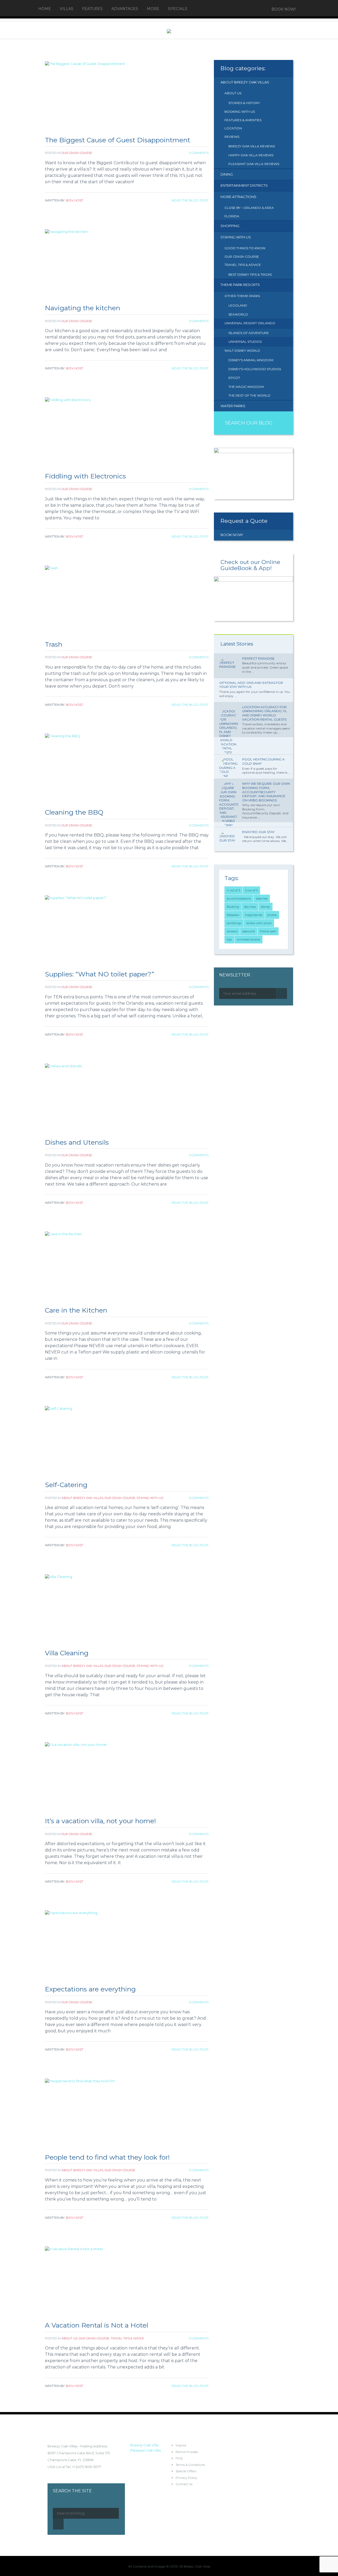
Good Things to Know (245, 248)
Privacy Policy (186, 2478)
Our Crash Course (77, 153)
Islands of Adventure (249, 333)
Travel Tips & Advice (127, 2338)
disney (266, 907)
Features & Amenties (243, 120)
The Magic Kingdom (246, 387)
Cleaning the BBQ (74, 812)
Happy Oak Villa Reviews (251, 155)
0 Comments (199, 153)
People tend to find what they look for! (107, 2157)
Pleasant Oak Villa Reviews (254, 164)
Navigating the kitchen (83, 308)
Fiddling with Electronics (85, 476)
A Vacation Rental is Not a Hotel (97, 2325)
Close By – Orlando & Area (249, 208)
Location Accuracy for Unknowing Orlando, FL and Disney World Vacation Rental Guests (265, 713)
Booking (233, 907)
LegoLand (238, 305)
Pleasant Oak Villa (145, 2450)
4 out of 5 (233, 890)
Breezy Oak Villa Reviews (252, 146)
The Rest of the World (249, 395)
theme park (268, 931)
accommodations (239, 899)
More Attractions (238, 197)
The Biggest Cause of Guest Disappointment (118, 140)
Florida (232, 216)
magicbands (253, 915)
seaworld (249, 931)
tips (229, 939)
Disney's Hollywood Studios (255, 369)
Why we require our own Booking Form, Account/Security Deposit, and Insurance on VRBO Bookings (266, 792)
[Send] (282, 993)
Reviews (232, 137)
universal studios (248, 939)
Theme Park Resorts (240, 285)
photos (272, 915)
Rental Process (187, 2452)
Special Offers (186, 2471)
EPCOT (234, 378)
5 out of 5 (251, 890)
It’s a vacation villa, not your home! (100, 1821)
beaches (262, 899)
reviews (232, 931)
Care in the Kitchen (76, 1310)
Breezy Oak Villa (144, 2445)
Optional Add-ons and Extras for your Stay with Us (251, 685)
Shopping (230, 226)
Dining (227, 174)
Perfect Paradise (258, 658)
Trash (54, 644)
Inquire (181, 2445)
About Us (69, 2338)
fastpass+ (233, 915)
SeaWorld (238, 314)
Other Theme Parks (242, 296)
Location (233, 128)
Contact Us (184, 2484)
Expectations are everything (90, 1989)
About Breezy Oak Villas (82, 1498)
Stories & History (244, 103)
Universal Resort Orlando (250, 323)
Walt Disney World (242, 351)
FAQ (179, 2458)
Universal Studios (245, 342)
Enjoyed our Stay (258, 832)
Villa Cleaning (67, 1653)
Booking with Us (240, 112)
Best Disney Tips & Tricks (250, 274)
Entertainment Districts (244, 185)
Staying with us (150, 1498)
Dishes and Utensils (77, 1142)
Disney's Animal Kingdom (251, 360)
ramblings (234, 923)
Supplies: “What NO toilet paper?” (99, 974)
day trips (250, 907)
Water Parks (233, 406)
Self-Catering (66, 1485)
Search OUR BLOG (249, 423)
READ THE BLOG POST (190, 200)
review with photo (259, 923)
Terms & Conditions (190, 2465)
